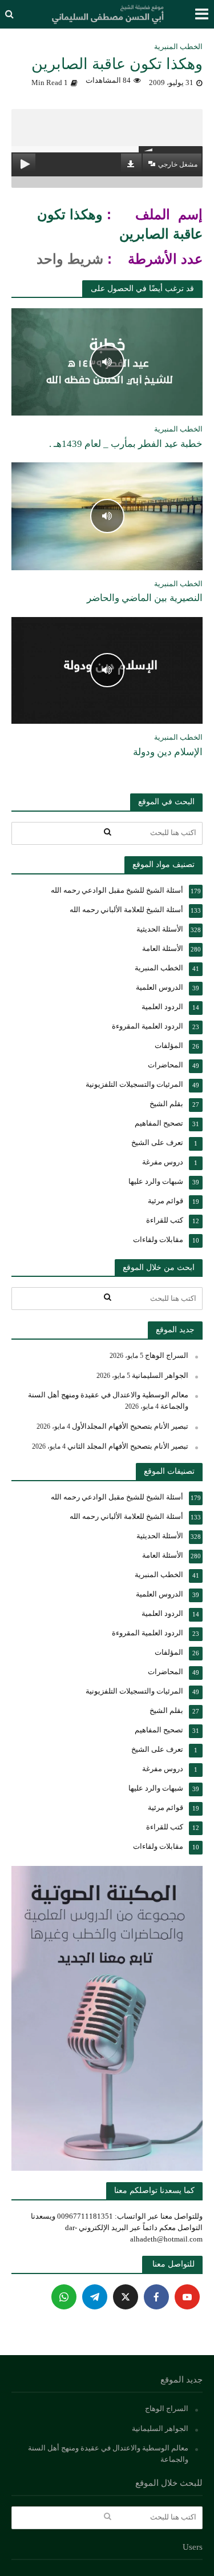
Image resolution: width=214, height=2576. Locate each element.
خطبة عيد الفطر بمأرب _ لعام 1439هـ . (126, 444)
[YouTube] (187, 2297)
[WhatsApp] (64, 2297)
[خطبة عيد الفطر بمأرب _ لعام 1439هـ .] (107, 361)
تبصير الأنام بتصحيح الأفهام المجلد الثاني (128, 1446)
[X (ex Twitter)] (126, 2297)
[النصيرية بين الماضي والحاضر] (107, 515)
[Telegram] (95, 2297)
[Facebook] (156, 2297)
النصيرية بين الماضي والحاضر (145, 598)
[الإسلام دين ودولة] (107, 670)
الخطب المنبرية (178, 47)
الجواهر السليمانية (160, 1375)
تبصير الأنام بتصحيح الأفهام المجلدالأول (130, 1426)
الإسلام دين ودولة (168, 752)
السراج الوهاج (167, 1355)
